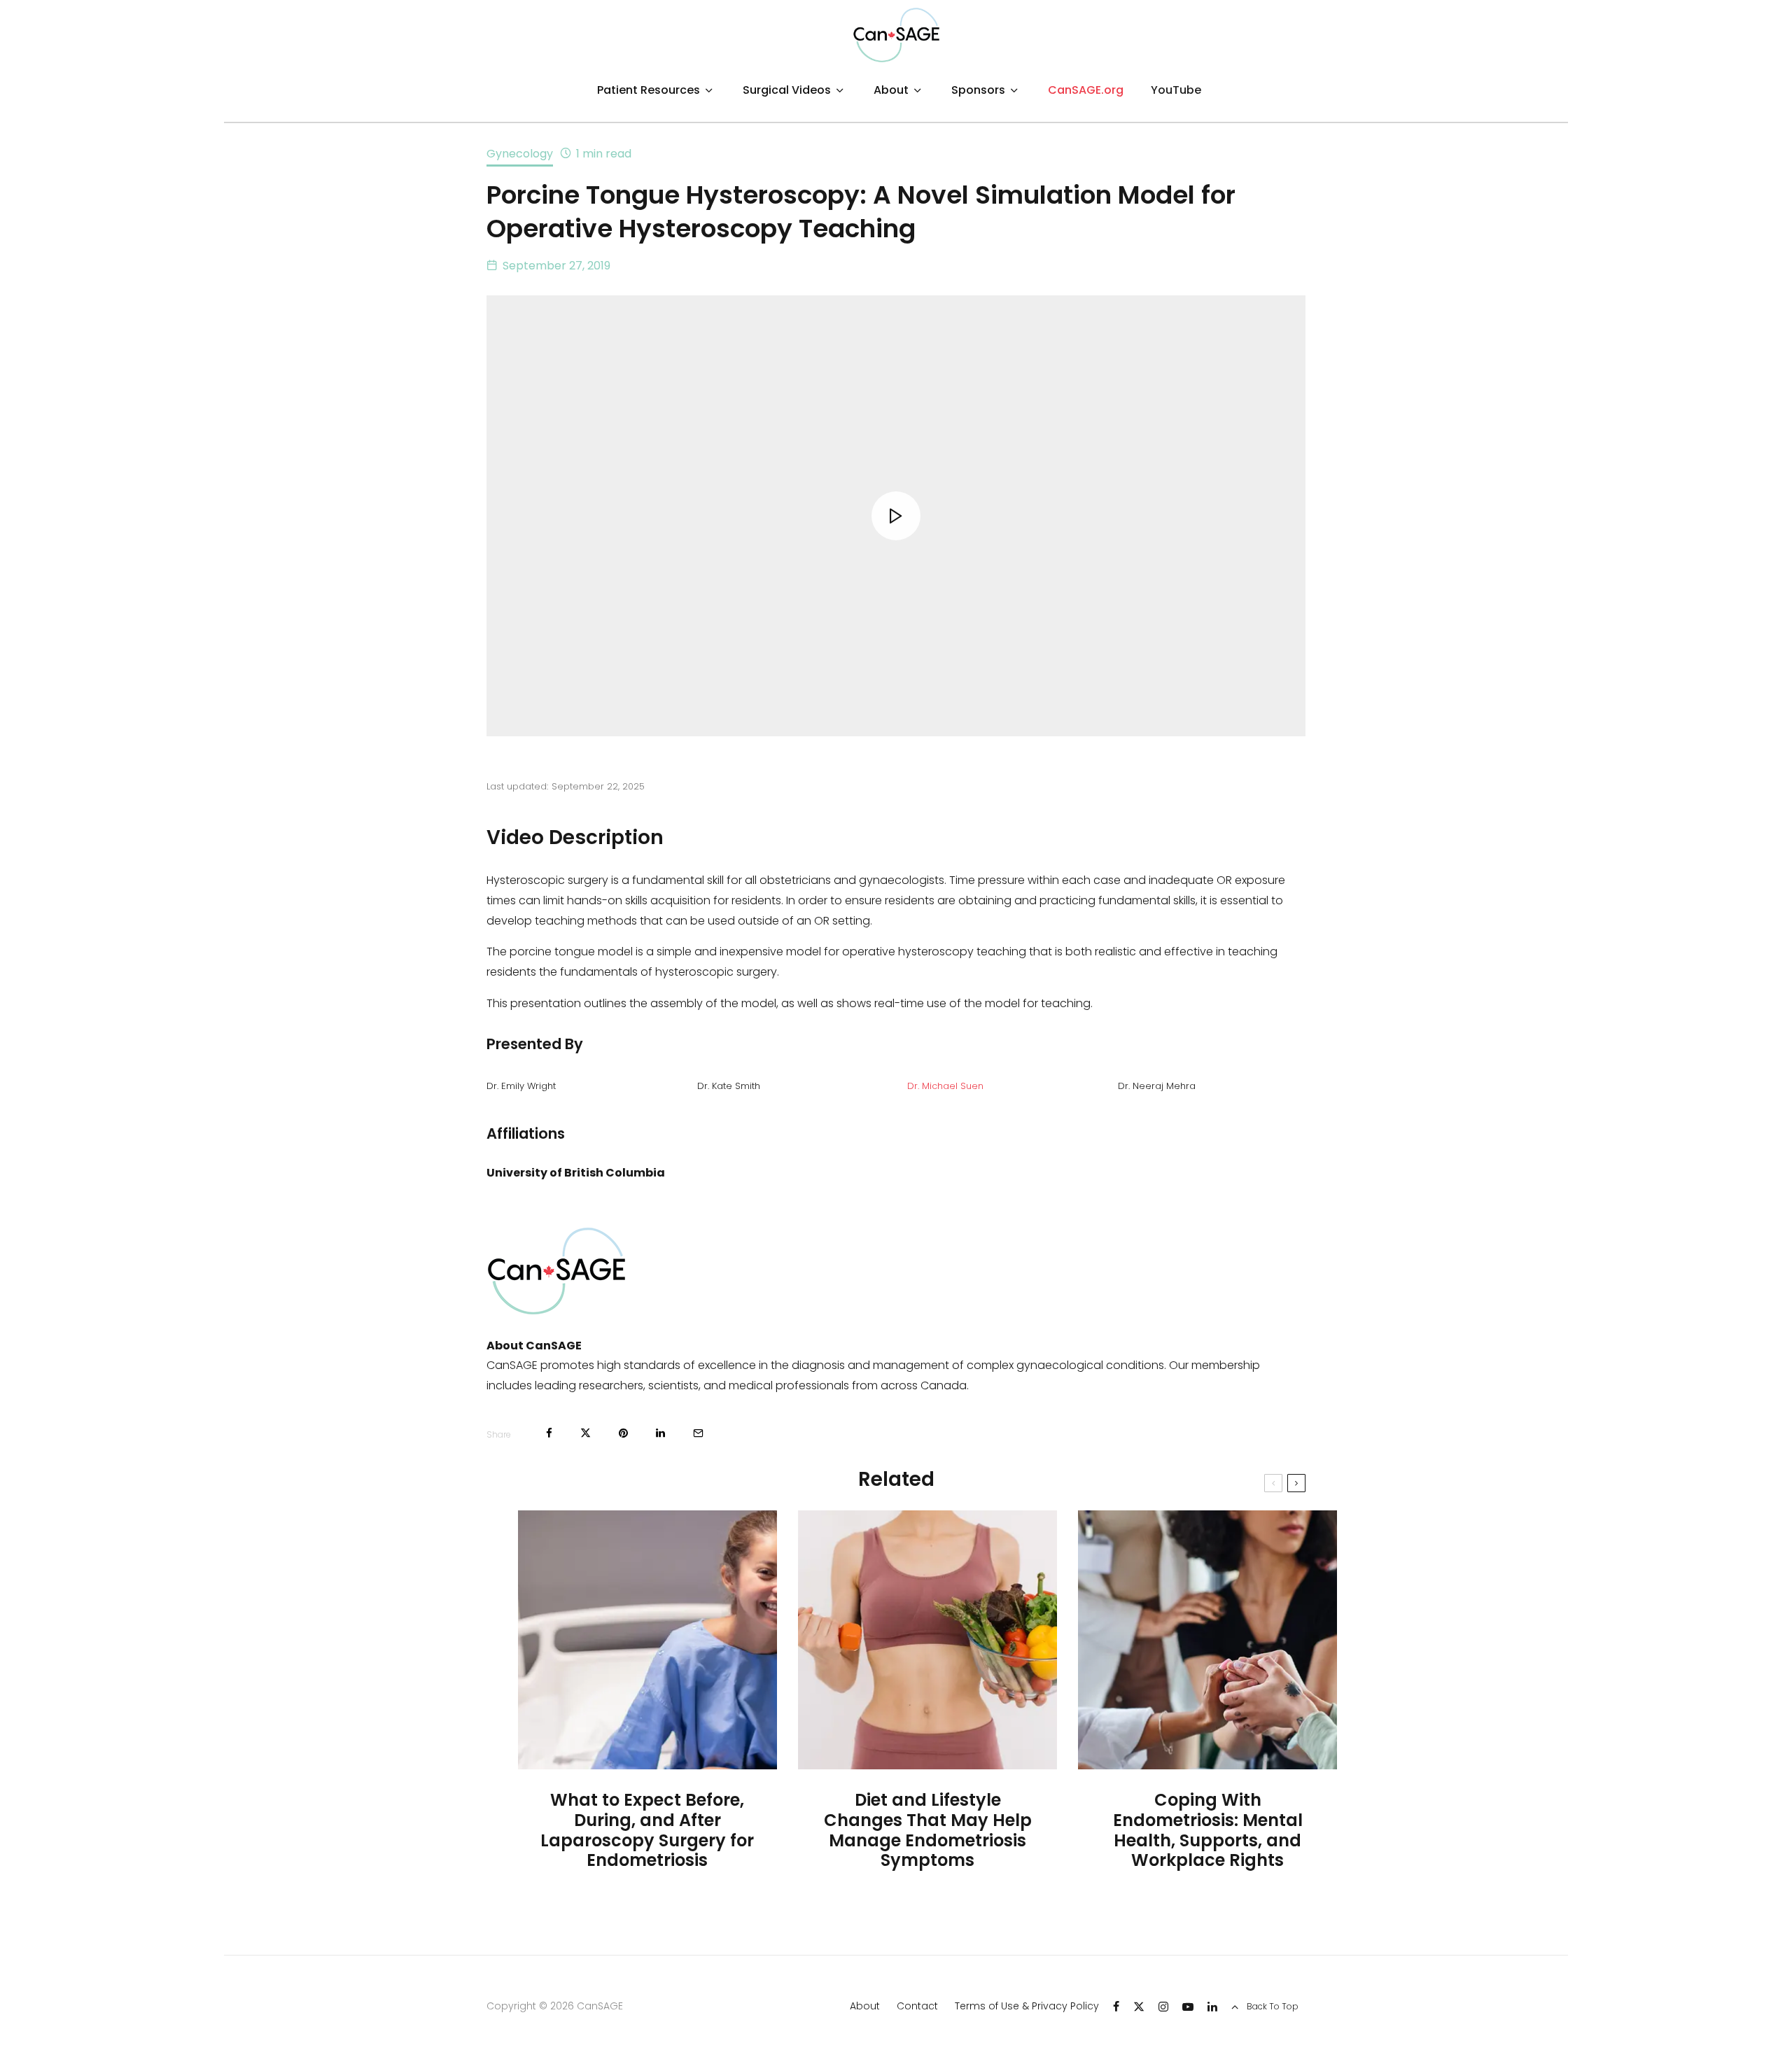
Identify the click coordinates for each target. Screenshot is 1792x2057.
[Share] (549, 1433)
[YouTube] (1188, 2007)
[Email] (698, 1433)
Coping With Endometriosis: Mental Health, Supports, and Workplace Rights (1208, 1831)
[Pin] (623, 1433)
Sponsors (978, 90)
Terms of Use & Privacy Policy (1027, 2006)
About (891, 90)
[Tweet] (586, 1433)
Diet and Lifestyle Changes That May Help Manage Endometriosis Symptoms (928, 1831)
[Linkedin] (1212, 2007)
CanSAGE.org (1086, 90)
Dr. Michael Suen (945, 1086)
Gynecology (520, 154)
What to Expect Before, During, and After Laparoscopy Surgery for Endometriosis (647, 1831)
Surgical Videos (787, 90)
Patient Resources (649, 90)
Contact (917, 2006)
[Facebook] (1116, 2007)
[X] (1139, 2007)
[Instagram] (1163, 2007)
